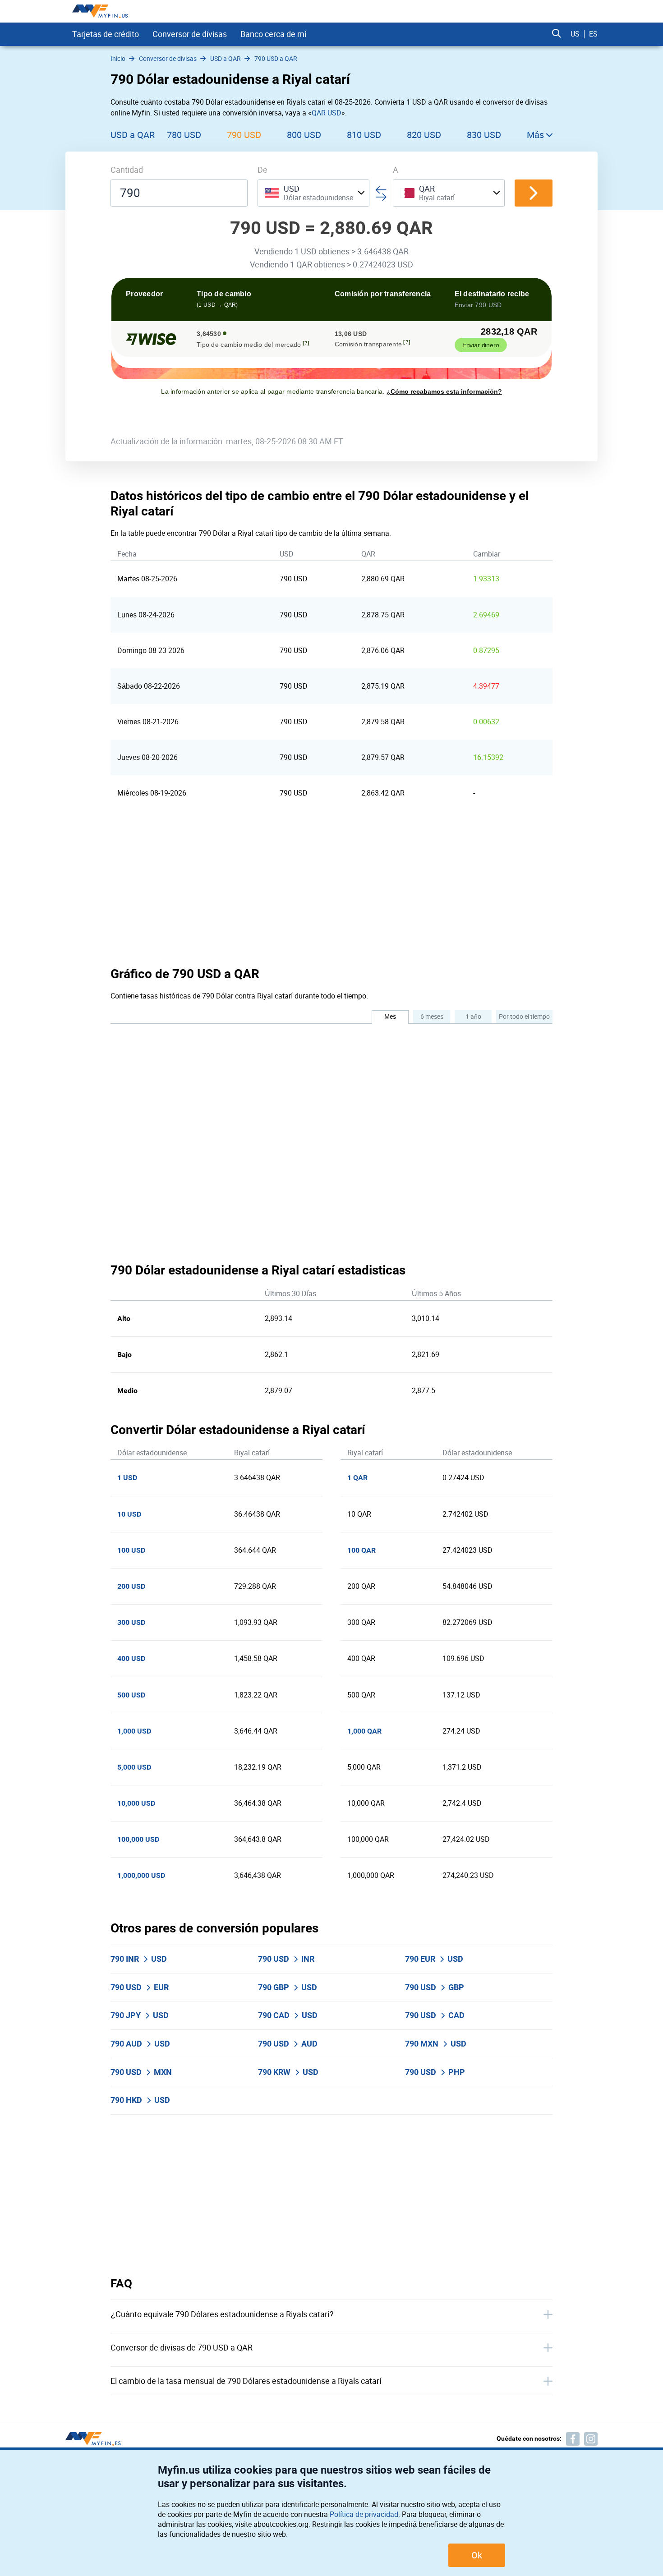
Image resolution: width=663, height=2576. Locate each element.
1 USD (127, 1478)
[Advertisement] (331, 888)
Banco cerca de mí (274, 34)
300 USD (131, 1622)
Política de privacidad (364, 2514)
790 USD (244, 135)
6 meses (432, 1016)
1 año (473, 1016)
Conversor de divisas (190, 34)
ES (593, 34)
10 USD (129, 1514)
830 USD (484, 135)
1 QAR (357, 1478)
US (575, 34)
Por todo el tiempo (524, 1016)
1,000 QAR (364, 1731)
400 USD (131, 1658)
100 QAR (361, 1550)
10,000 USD (136, 1803)
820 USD (424, 135)
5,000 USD (134, 1767)
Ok (477, 2555)
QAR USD (327, 113)
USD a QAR (133, 135)
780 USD (184, 135)
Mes (390, 1016)
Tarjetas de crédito (106, 34)
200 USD (131, 1586)
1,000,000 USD (141, 1875)
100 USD (131, 1550)
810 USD (364, 135)
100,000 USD (138, 1839)
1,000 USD (134, 1731)
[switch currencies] (534, 193)
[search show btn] (557, 34)
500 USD (131, 1695)
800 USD (304, 135)
